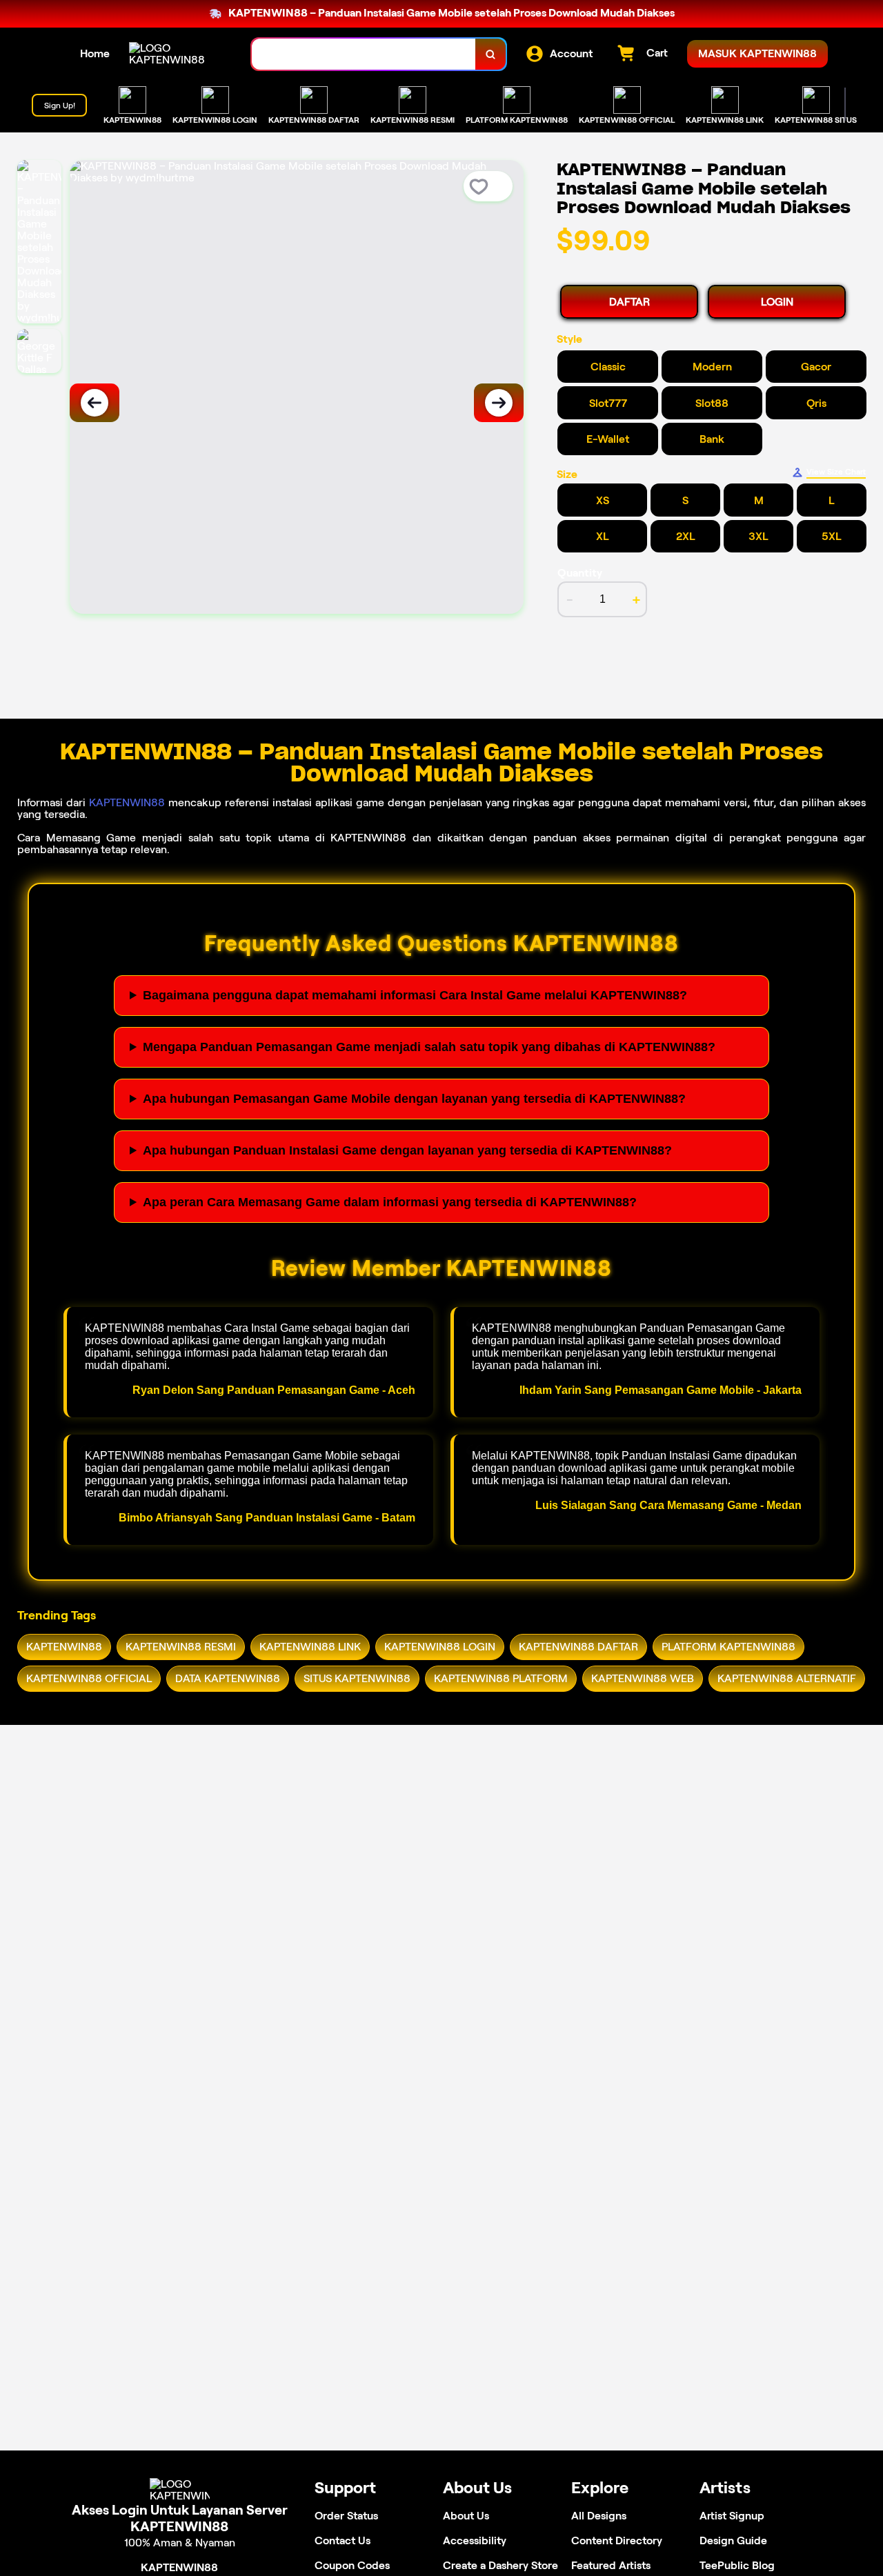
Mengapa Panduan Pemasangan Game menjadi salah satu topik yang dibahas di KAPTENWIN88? (429, 1047)
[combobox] (364, 54)
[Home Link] (177, 54)
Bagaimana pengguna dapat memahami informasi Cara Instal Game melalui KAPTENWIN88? (415, 995)
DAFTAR (629, 302)
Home (95, 53)
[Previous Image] (95, 403)
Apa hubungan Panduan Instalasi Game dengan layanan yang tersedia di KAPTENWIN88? (407, 1150)
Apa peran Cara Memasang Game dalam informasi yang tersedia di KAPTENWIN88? (390, 1202)
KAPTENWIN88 (127, 802)
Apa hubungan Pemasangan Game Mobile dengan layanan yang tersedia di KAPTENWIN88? (414, 1099)
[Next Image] (499, 403)
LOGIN (777, 302)
